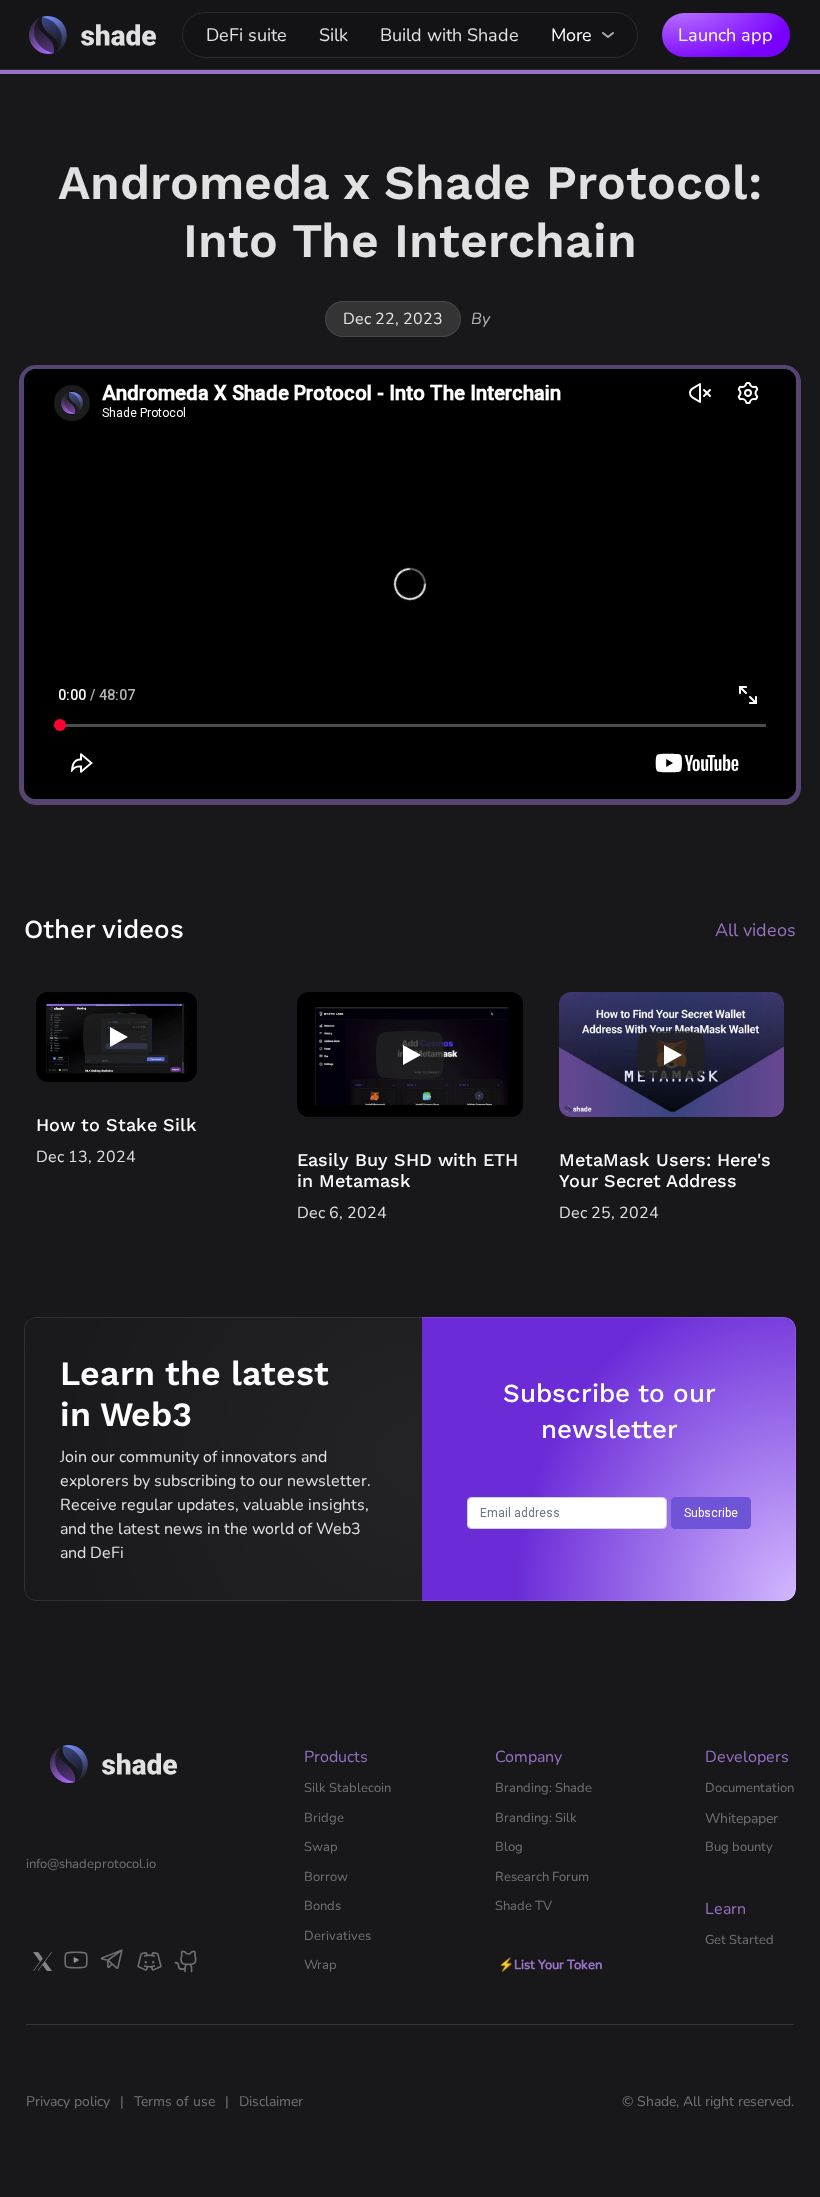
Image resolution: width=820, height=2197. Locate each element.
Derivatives (337, 1936)
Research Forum (542, 1877)
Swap (321, 1847)
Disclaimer (271, 2101)
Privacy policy (68, 2101)
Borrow (326, 1877)
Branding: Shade (543, 1788)
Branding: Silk (536, 1818)
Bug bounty (739, 1847)
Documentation (749, 1788)
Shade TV (523, 1906)
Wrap (320, 1965)
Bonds (322, 1906)
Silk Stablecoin (347, 1788)
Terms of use (174, 2101)
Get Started (739, 1940)
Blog (509, 1847)
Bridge (324, 1818)
